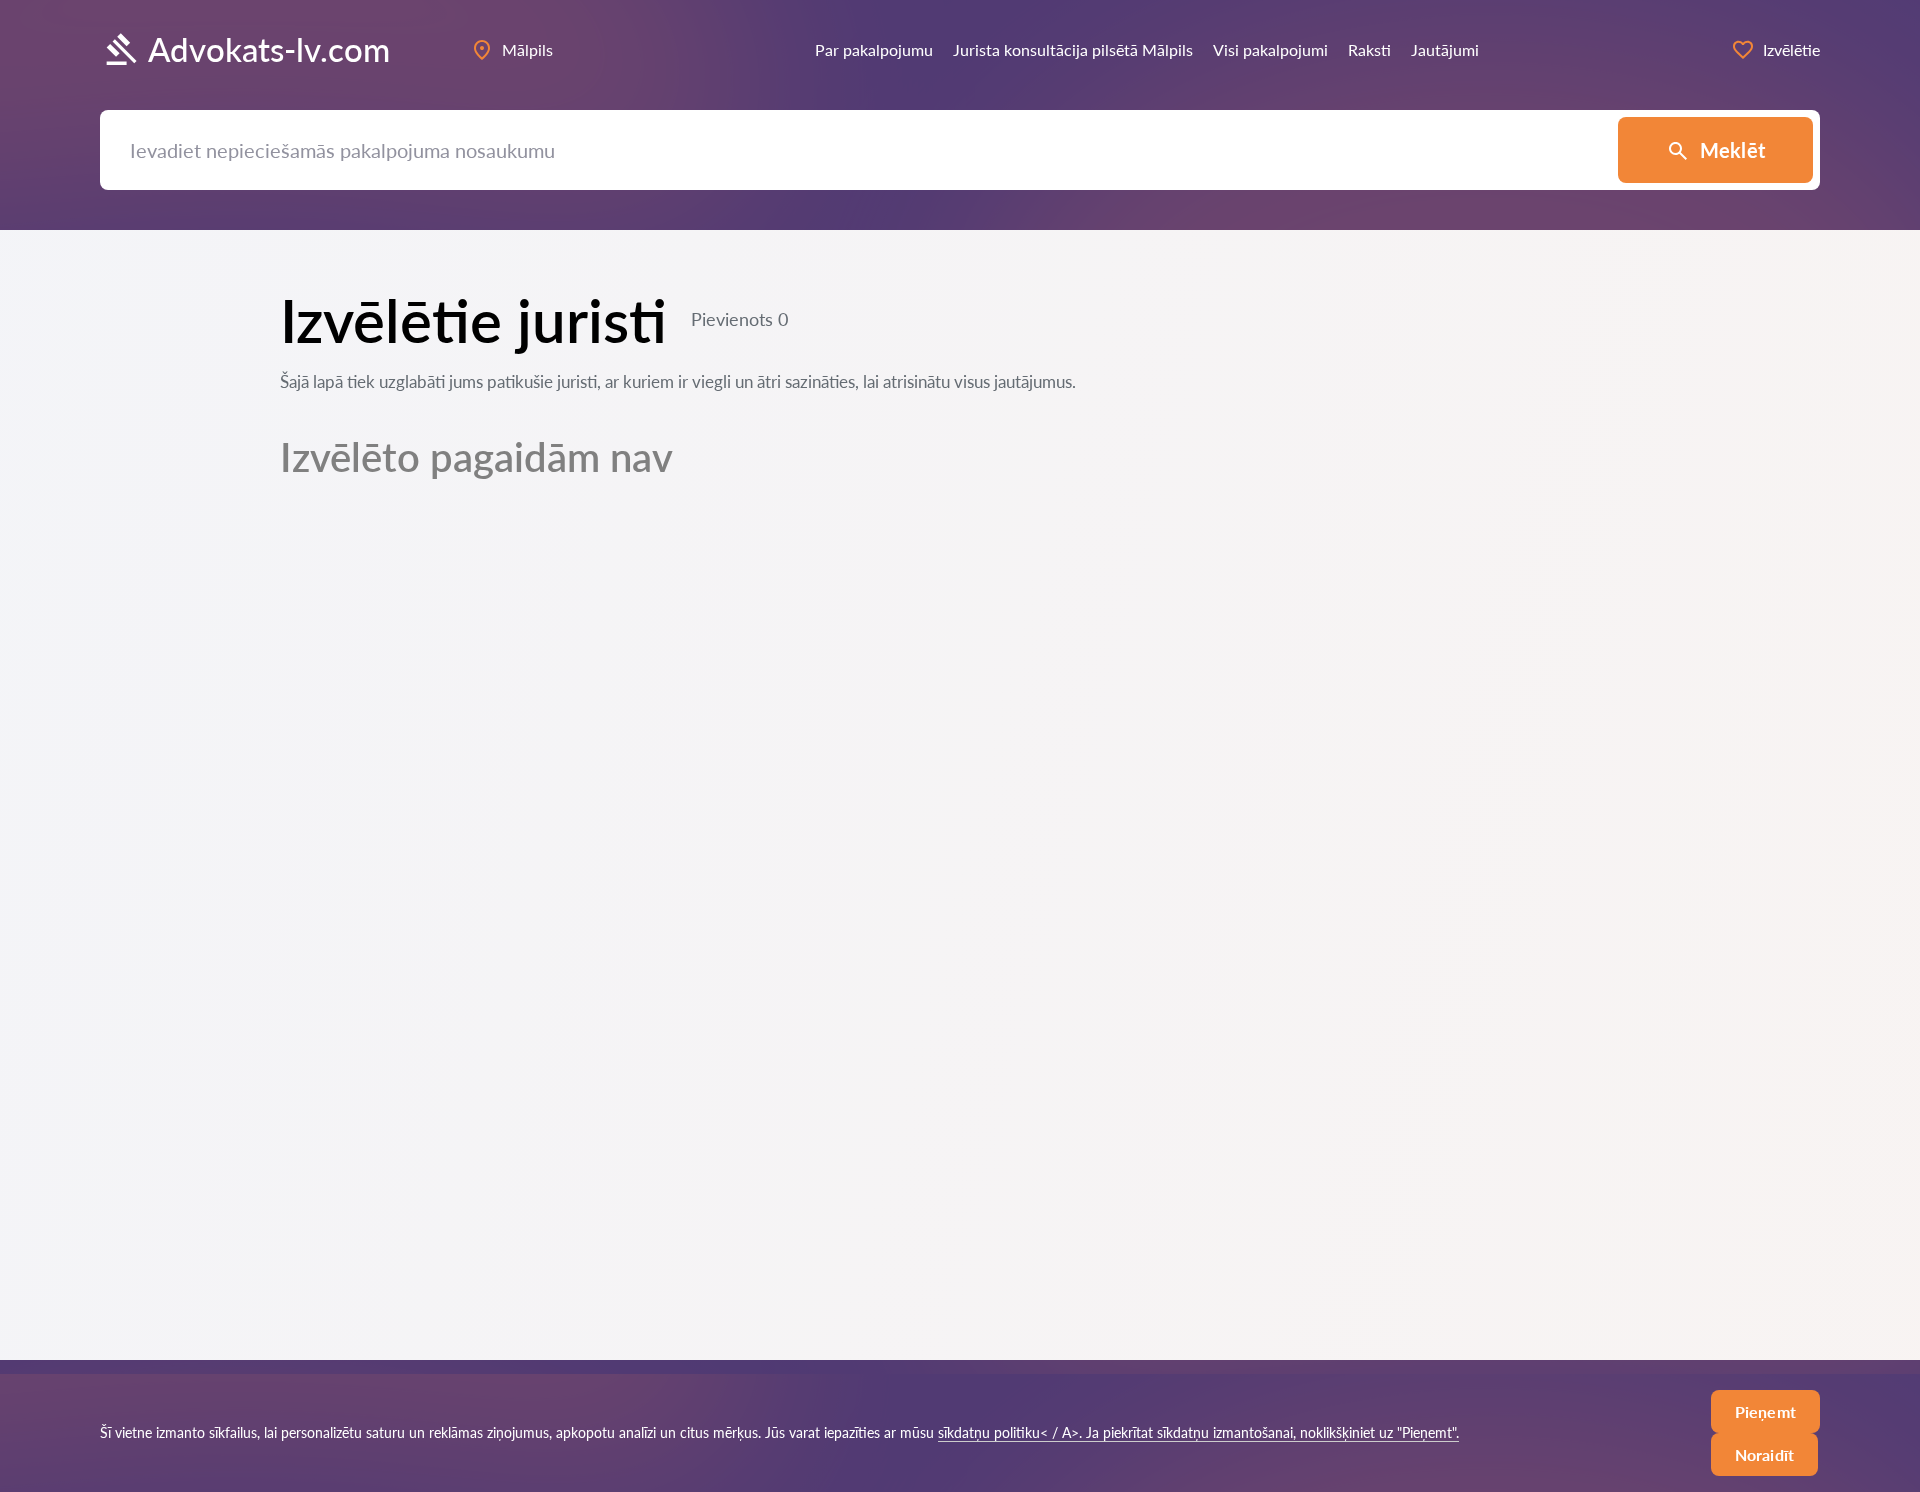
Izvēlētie (1791, 49)
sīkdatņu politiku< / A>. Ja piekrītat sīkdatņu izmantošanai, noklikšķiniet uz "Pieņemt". (1198, 1432)
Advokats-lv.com (269, 49)
